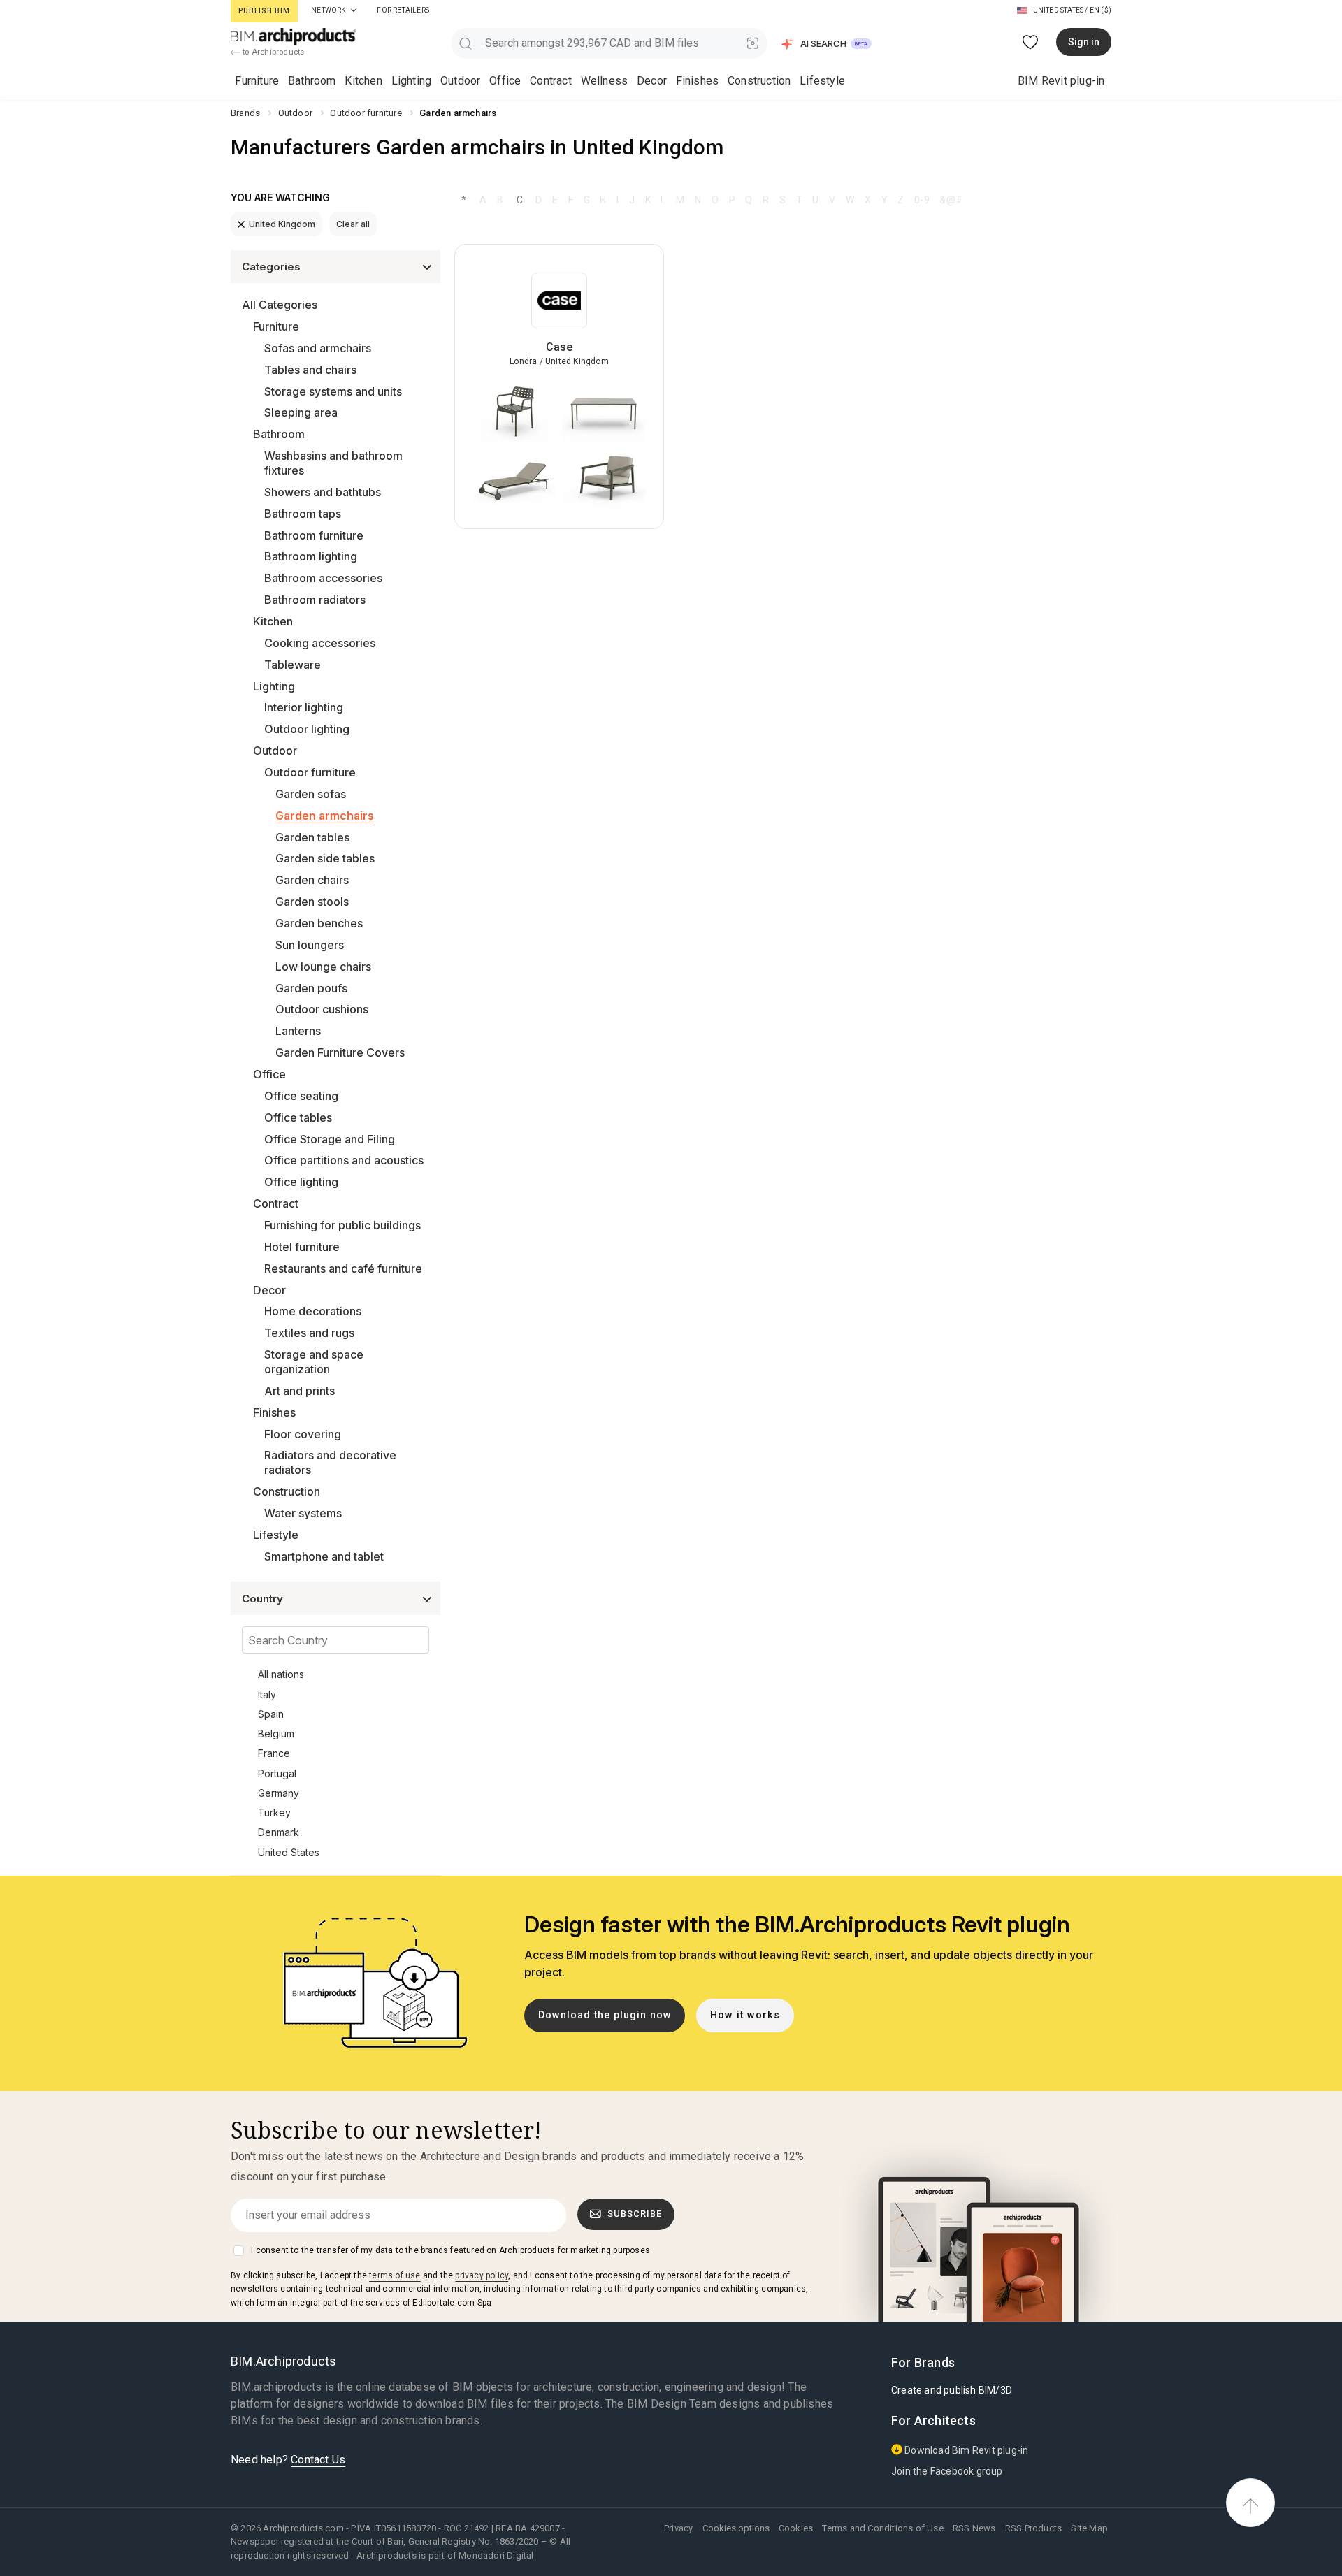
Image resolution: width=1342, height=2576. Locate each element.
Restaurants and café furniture (343, 1268)
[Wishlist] (1031, 42)
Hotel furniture (302, 1247)
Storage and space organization (314, 1362)
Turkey (274, 1812)
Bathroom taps (303, 514)
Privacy (678, 2528)
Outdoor (460, 81)
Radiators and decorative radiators (330, 1462)
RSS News (974, 2528)
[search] (465, 43)
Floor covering (303, 1434)
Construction (759, 81)
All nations (281, 1674)
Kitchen (363, 81)
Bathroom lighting (311, 556)
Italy (267, 1694)
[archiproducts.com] (294, 36)
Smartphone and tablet (324, 1556)
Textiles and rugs (309, 1333)
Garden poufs (311, 988)
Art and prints (300, 1391)
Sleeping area (301, 412)
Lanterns (298, 1031)
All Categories (280, 305)
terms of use (395, 2275)
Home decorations (313, 1311)
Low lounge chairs (323, 967)
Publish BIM (264, 11)
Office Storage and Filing (330, 1139)
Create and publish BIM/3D (952, 2390)
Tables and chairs (310, 370)
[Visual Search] (753, 43)
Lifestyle (822, 81)
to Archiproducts (272, 52)
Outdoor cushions (322, 1009)
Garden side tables (325, 858)
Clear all (353, 224)
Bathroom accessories (323, 578)
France (274, 1753)
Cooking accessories (320, 643)
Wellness (605, 81)
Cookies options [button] (736, 2528)
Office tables (298, 1117)
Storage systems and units (333, 391)
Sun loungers (310, 945)
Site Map (1089, 2528)
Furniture (257, 81)
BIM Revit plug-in (1061, 81)
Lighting (412, 81)
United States (289, 1852)
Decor (652, 81)
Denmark (279, 1832)
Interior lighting (304, 707)
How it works (745, 2015)
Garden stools (312, 902)
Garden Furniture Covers (340, 1052)
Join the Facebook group (947, 2471)
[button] (827, 44)
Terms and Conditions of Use (882, 2528)
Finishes (698, 81)
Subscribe (635, 2214)
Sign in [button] (1084, 42)
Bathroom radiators (315, 600)
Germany (279, 1793)
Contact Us (318, 2460)
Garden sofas (311, 794)
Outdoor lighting (307, 729)
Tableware (293, 665)
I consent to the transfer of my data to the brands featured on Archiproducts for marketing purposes (450, 2250)
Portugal (277, 1773)
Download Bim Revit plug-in (965, 2450)
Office (505, 81)
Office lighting (301, 1182)
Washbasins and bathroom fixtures (333, 463)
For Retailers (403, 10)
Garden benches (319, 923)
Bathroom (312, 81)
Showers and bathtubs (323, 492)
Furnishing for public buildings (342, 1225)
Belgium (276, 1734)
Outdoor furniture (310, 772)
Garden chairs (312, 880)
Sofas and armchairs (318, 348)
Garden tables (312, 837)
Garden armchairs (325, 816)
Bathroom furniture (314, 535)
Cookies (796, 2528)
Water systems (303, 1513)
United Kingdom (282, 224)
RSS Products (1033, 2528)
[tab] (354, 10)
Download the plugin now (605, 2015)
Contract (551, 81)
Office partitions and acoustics (344, 1160)
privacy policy (482, 2275)
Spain (271, 1714)
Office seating (301, 1096)
